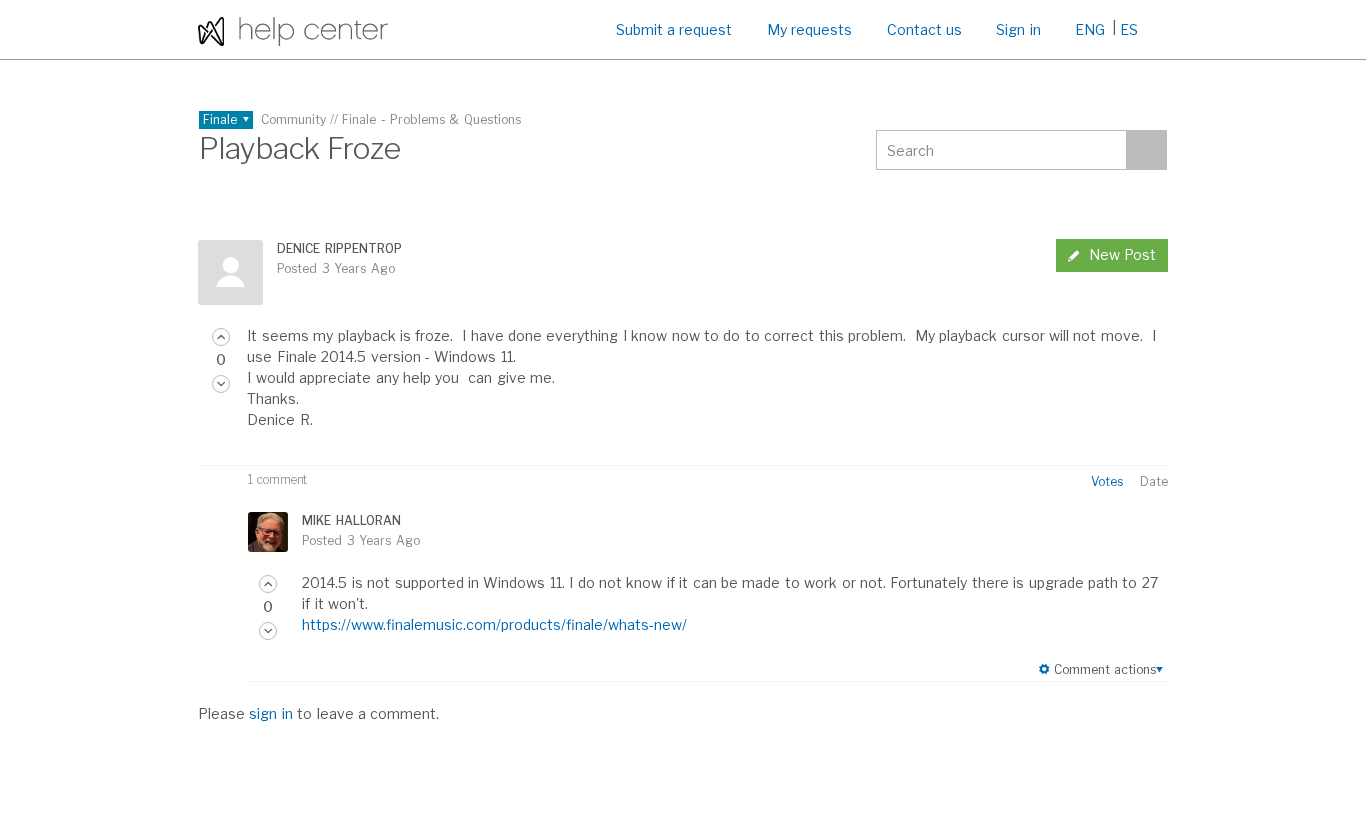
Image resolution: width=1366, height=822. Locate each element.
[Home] (293, 29)
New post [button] (1122, 254)
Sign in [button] (1018, 29)
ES (1129, 29)
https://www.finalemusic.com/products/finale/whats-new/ (494, 624)
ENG (1090, 29)
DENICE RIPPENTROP (339, 248)
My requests (809, 29)
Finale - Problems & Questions (431, 119)
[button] (221, 337)
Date (1154, 481)
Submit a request (674, 29)
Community (293, 119)
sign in (270, 713)
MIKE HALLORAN (351, 520)
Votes (1107, 481)
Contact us (924, 29)
